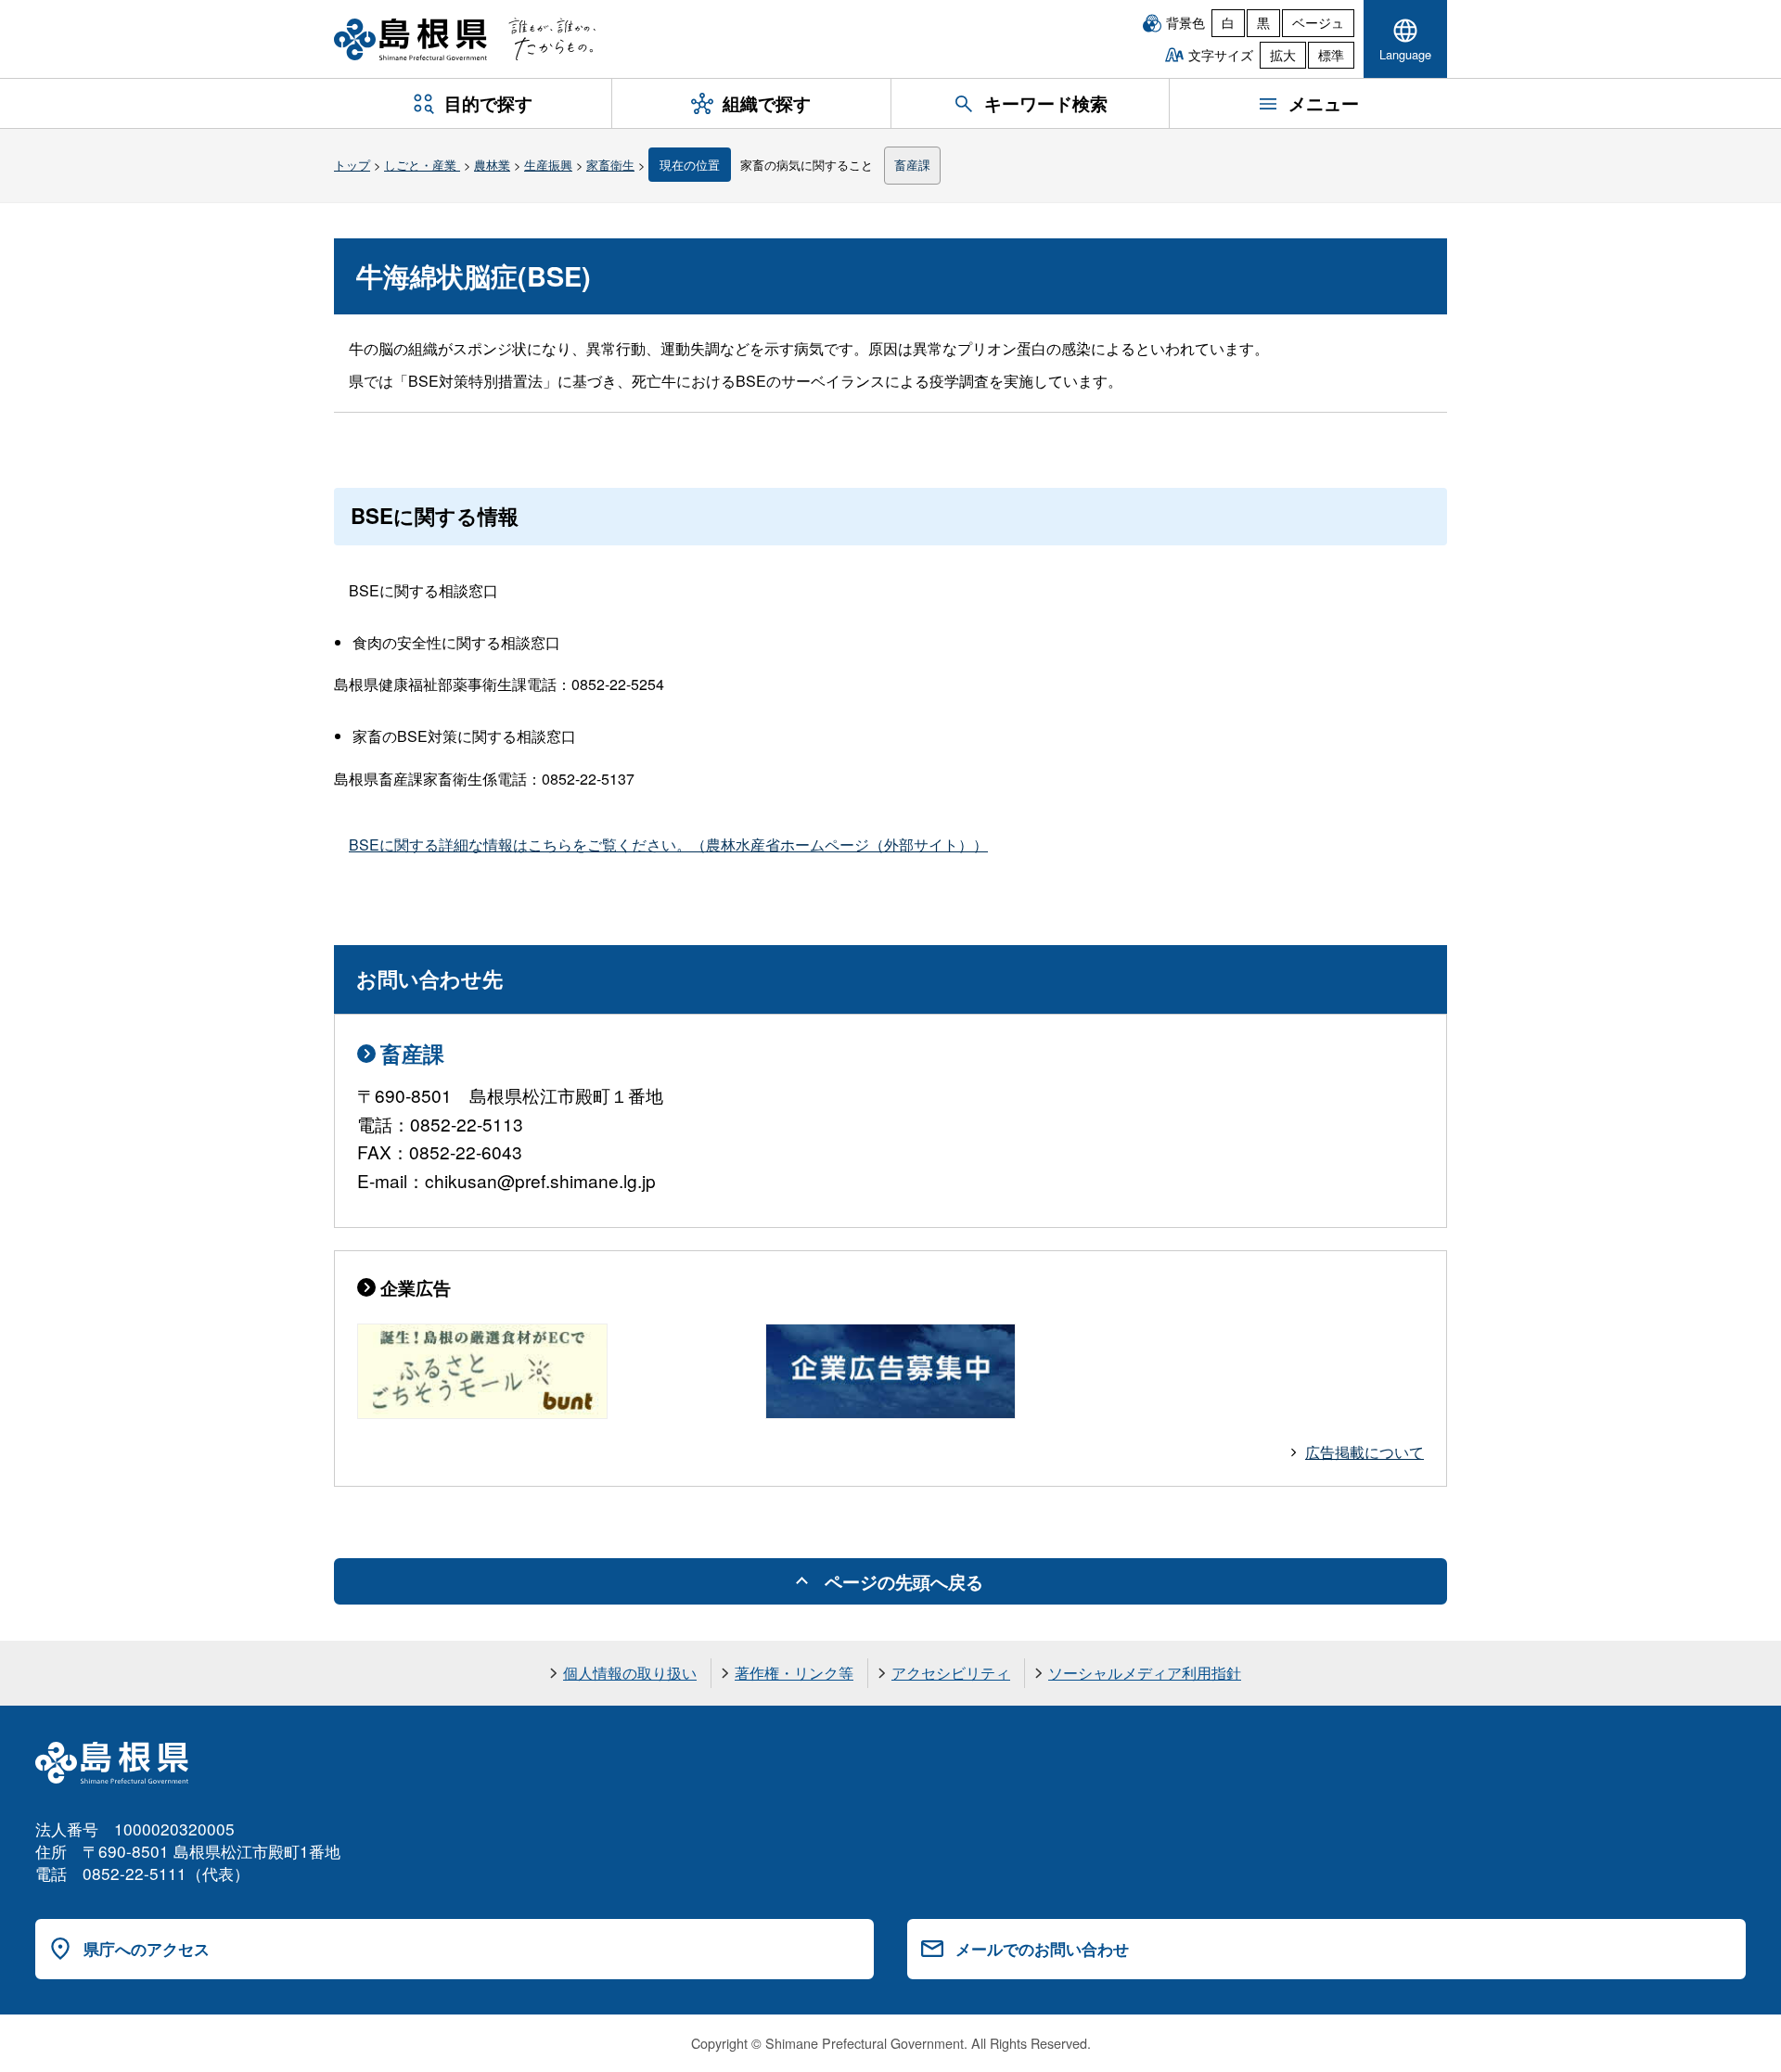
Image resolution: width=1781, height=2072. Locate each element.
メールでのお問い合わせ (1042, 1949)
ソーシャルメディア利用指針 (1145, 1673)
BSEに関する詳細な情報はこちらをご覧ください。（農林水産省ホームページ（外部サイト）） (668, 844)
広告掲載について (1365, 1452)
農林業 (492, 165)
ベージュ (1318, 22)
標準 (1331, 55)
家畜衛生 (610, 165)
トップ (352, 165)
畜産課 (912, 165)
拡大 (1283, 55)
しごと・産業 (422, 165)
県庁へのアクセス (147, 1949)
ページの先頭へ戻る (904, 1581)
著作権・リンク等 (794, 1673)
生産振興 (548, 165)
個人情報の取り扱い (630, 1673)
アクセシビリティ (951, 1673)
